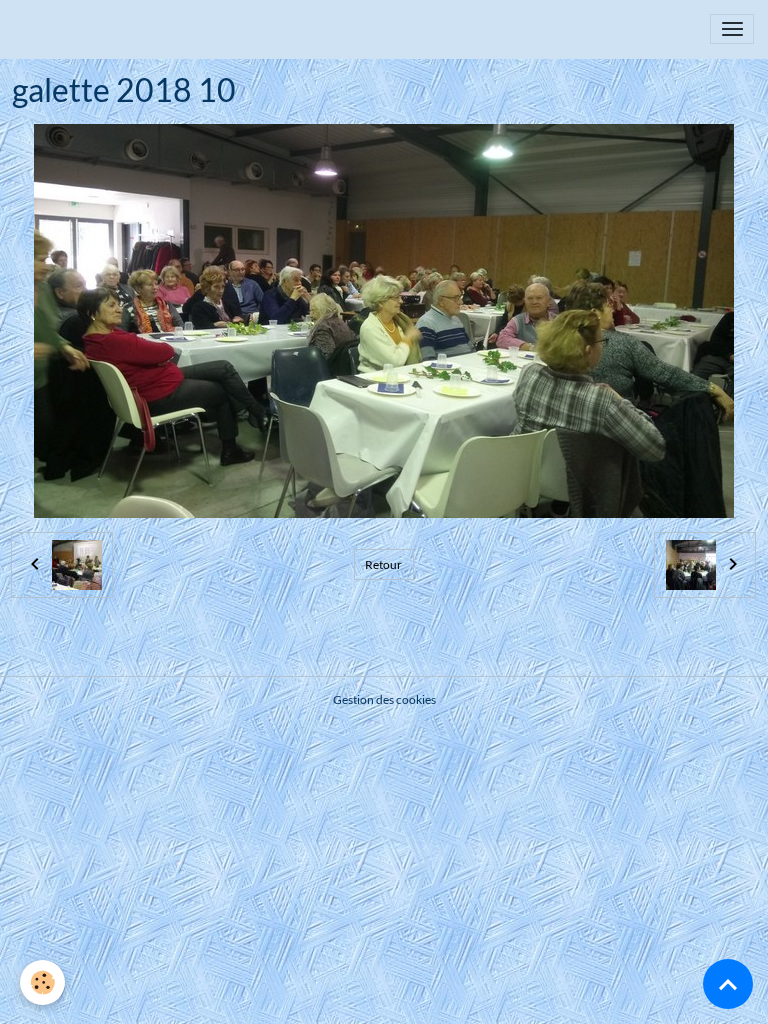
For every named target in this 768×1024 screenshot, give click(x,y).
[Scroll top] (728, 984)
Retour (383, 564)
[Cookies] (42, 982)
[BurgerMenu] (732, 29)
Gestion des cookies (384, 699)
